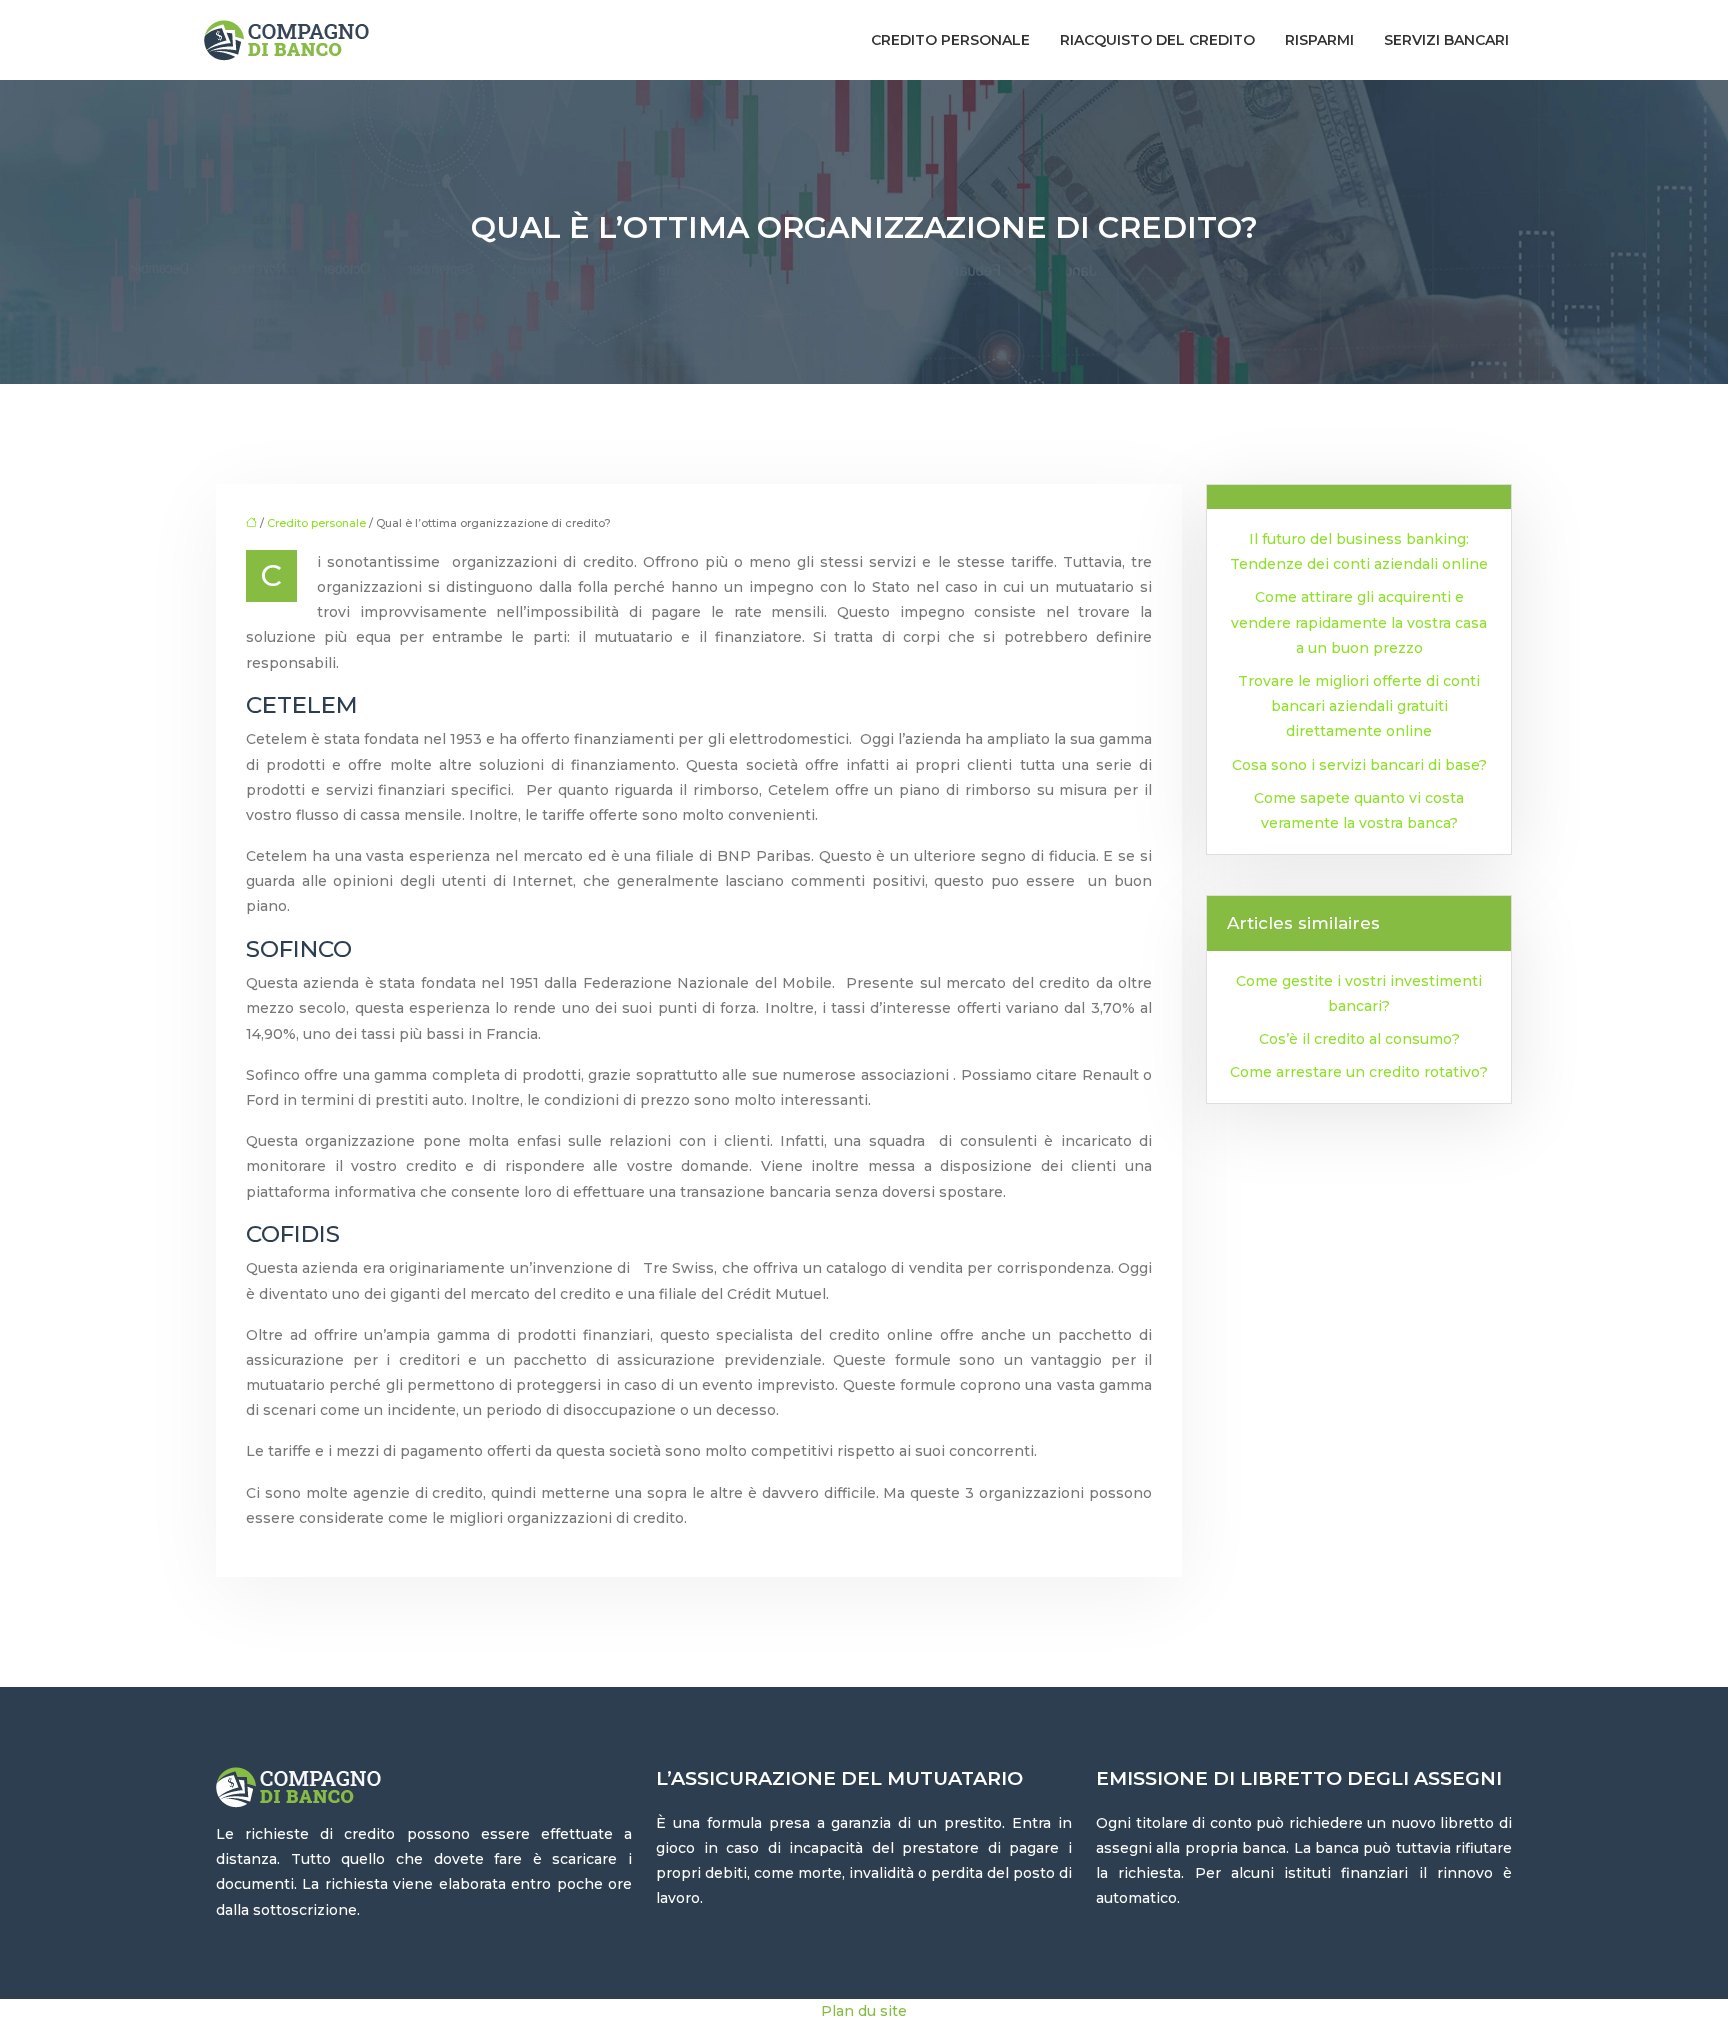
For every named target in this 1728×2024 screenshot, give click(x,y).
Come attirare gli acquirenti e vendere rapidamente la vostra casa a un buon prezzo (1359, 622)
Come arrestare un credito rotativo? (1359, 1072)
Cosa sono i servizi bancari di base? (1359, 765)
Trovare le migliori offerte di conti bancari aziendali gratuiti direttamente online (1359, 706)
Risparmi (1319, 40)
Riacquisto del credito (1157, 40)
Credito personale (950, 40)
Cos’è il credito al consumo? (1359, 1039)
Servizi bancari (1446, 40)
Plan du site (864, 2011)
